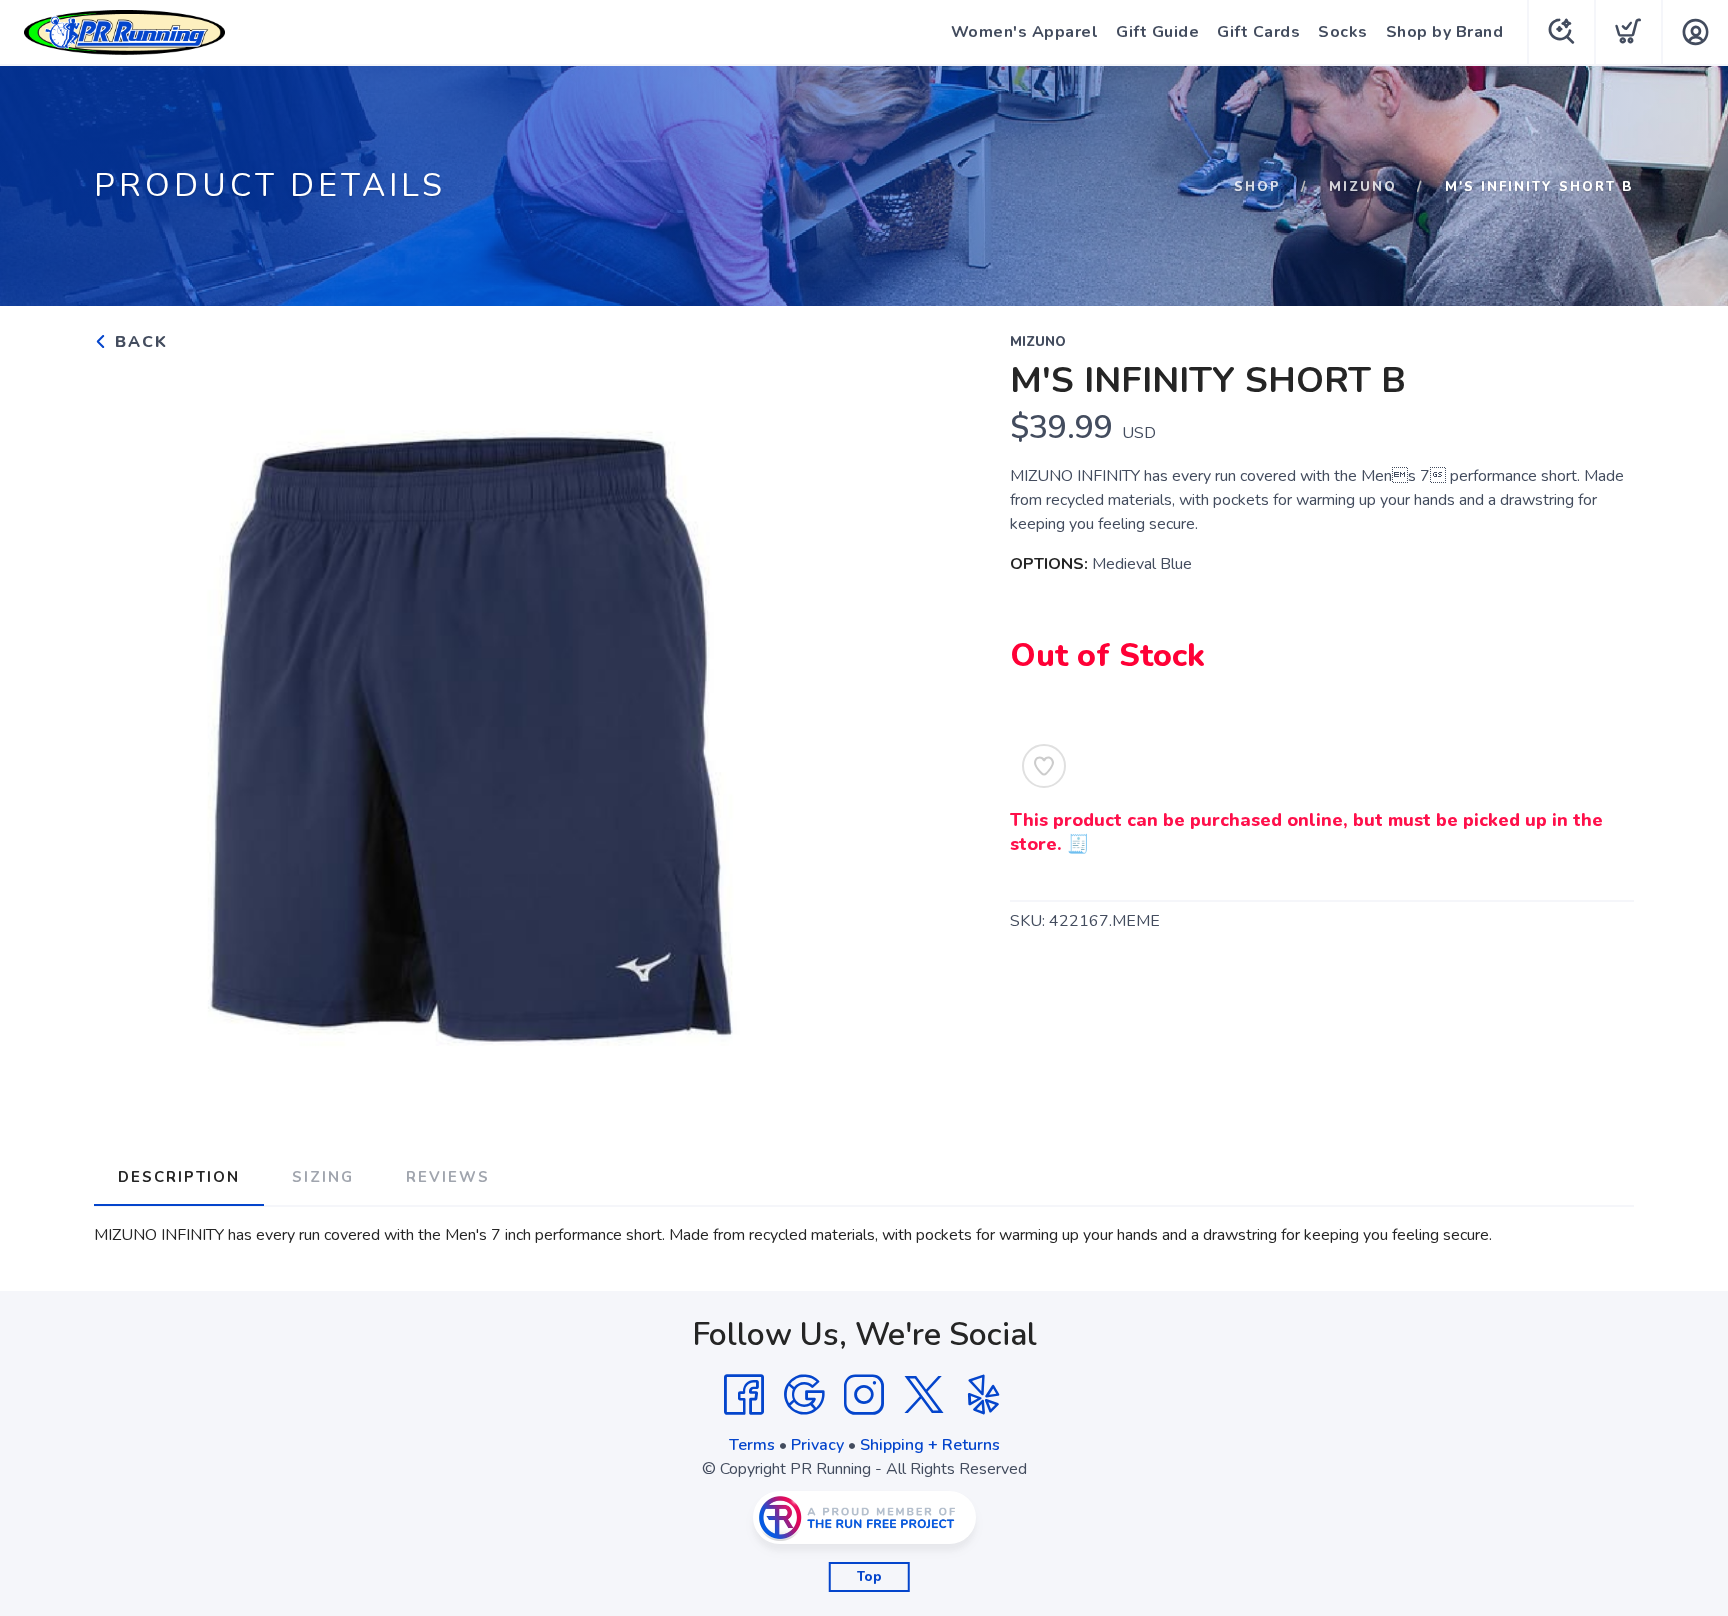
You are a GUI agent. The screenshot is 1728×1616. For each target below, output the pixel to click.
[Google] (804, 1395)
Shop (1257, 187)
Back (138, 342)
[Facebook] (744, 1395)
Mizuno (1363, 187)
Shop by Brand (1445, 32)
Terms (752, 1445)
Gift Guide (1157, 32)
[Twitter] (924, 1395)
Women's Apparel (1025, 32)
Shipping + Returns (930, 1445)
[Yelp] (984, 1395)
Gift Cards (1258, 32)
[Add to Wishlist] (1044, 766)
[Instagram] (864, 1395)
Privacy (817, 1445)
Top (869, 1577)
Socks (1343, 32)
